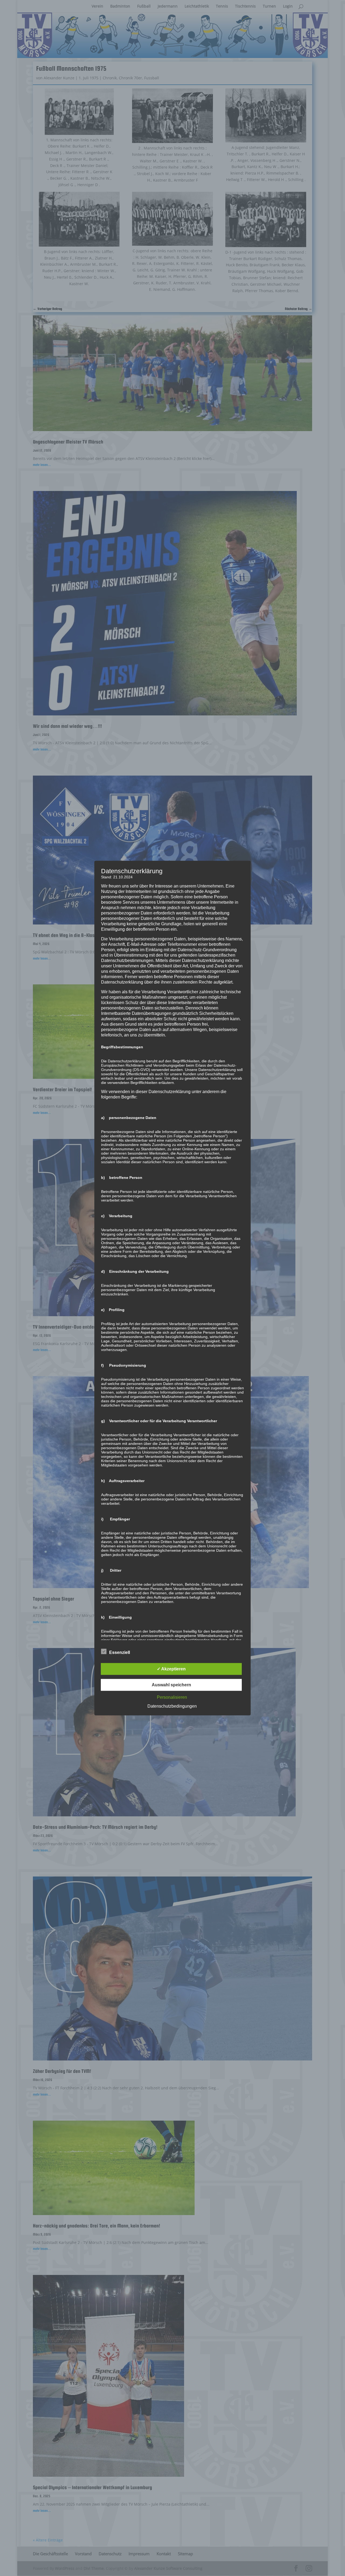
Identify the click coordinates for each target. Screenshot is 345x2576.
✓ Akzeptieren (171, 1669)
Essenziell (120, 1652)
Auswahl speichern (171, 1685)
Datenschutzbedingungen (172, 1706)
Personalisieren (172, 1697)
